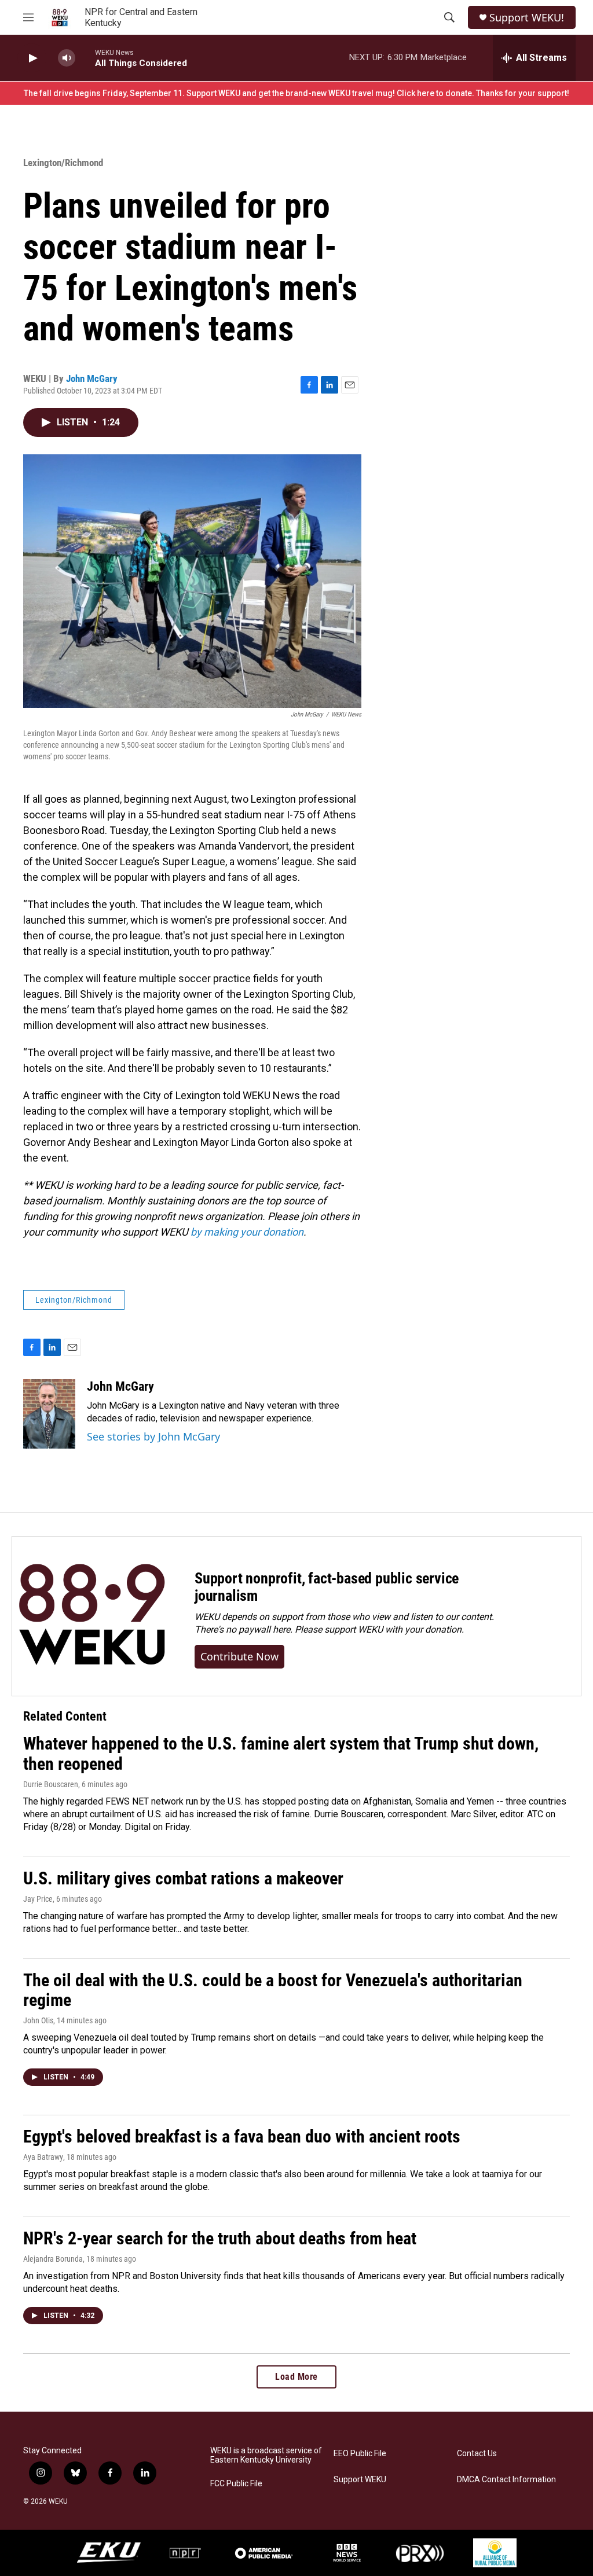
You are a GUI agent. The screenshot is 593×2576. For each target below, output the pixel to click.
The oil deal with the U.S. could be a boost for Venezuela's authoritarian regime (273, 1990)
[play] (32, 58)
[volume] (67, 58)
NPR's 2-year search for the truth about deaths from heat (220, 2238)
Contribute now (239, 1656)
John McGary (92, 379)
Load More (296, 2377)
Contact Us (477, 2454)
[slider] (85, 58)
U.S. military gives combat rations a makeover (183, 1878)
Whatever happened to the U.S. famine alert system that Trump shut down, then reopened (281, 1754)
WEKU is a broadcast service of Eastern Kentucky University (266, 2455)
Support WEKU (360, 2480)
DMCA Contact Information (506, 2480)
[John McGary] (49, 1414)
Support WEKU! (527, 18)
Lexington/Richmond (63, 163)
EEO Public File (360, 2454)
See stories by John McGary (153, 1436)
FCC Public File (236, 2484)
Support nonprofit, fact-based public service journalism (327, 1587)
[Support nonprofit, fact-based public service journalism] (92, 1616)
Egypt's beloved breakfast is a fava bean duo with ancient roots (242, 2136)
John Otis (38, 2020)
